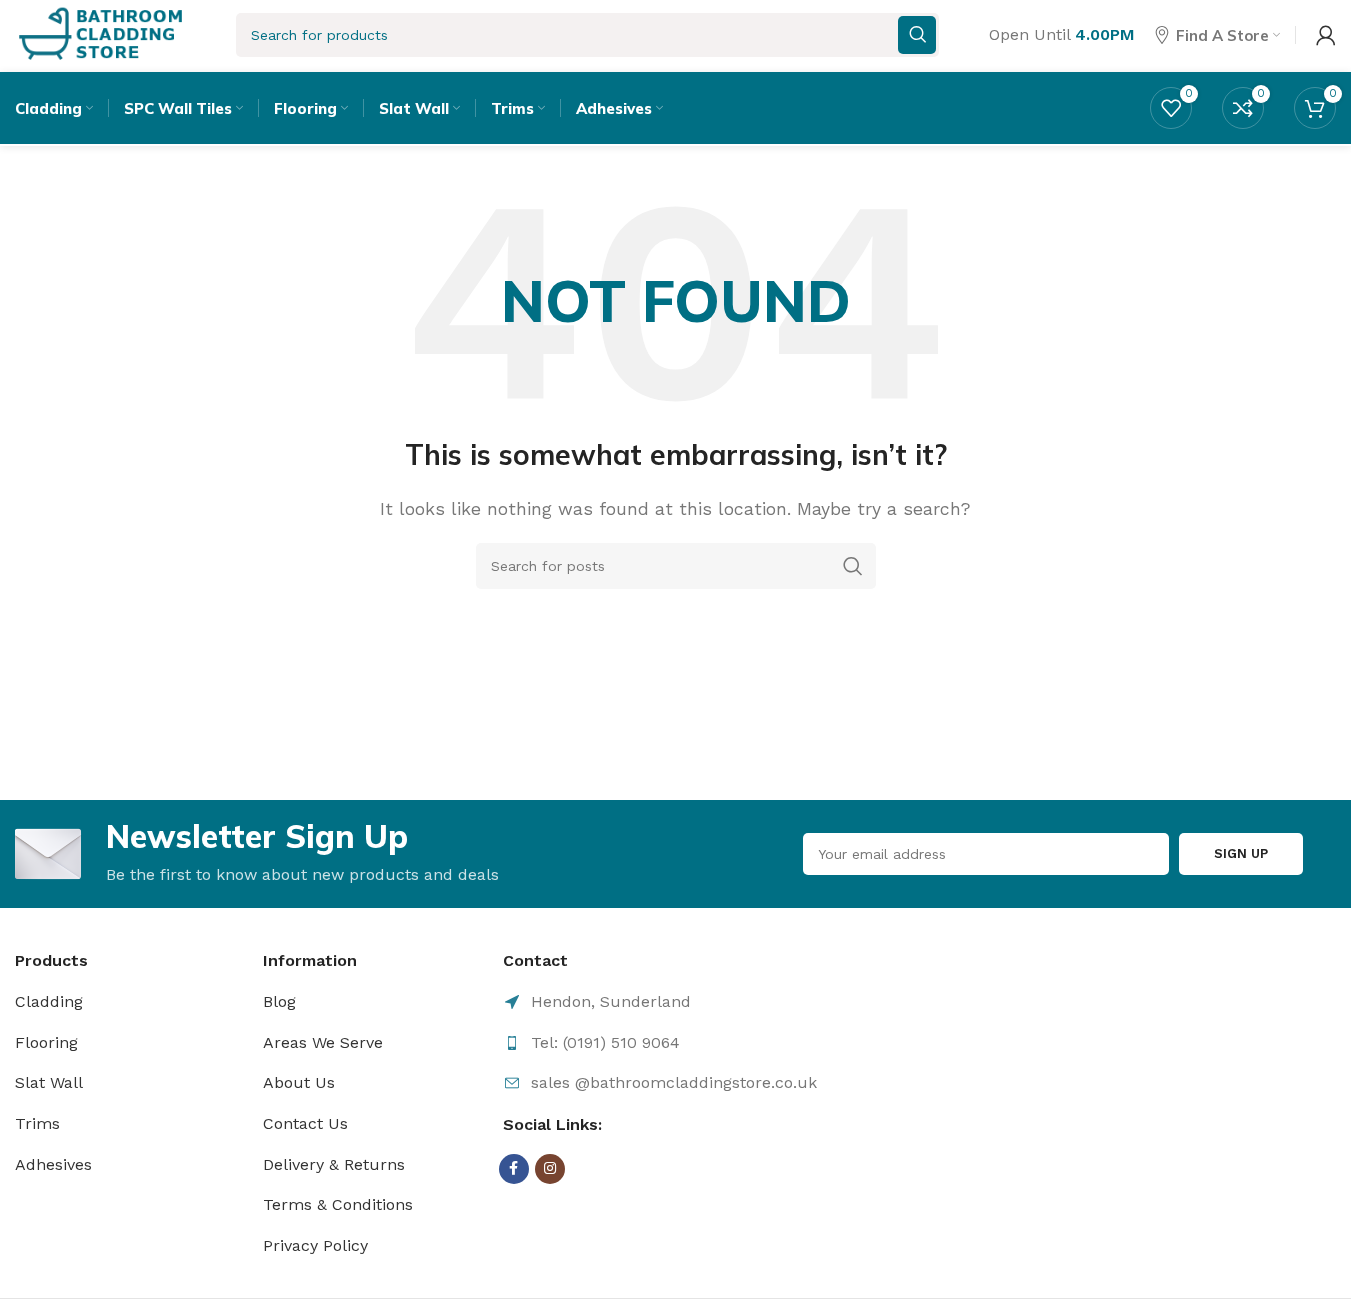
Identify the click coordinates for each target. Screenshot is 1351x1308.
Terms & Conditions (338, 1204)
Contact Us (305, 1123)
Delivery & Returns (334, 1164)
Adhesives (53, 1164)
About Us (299, 1082)
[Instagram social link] (550, 1169)
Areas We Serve (323, 1042)
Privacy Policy (315, 1245)
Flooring (46, 1042)
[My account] (1326, 35)
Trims (37, 1123)
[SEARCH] (853, 566)
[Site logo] (100, 33)
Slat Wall (49, 1082)
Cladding (49, 1001)
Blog (279, 1001)
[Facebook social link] (514, 1169)
